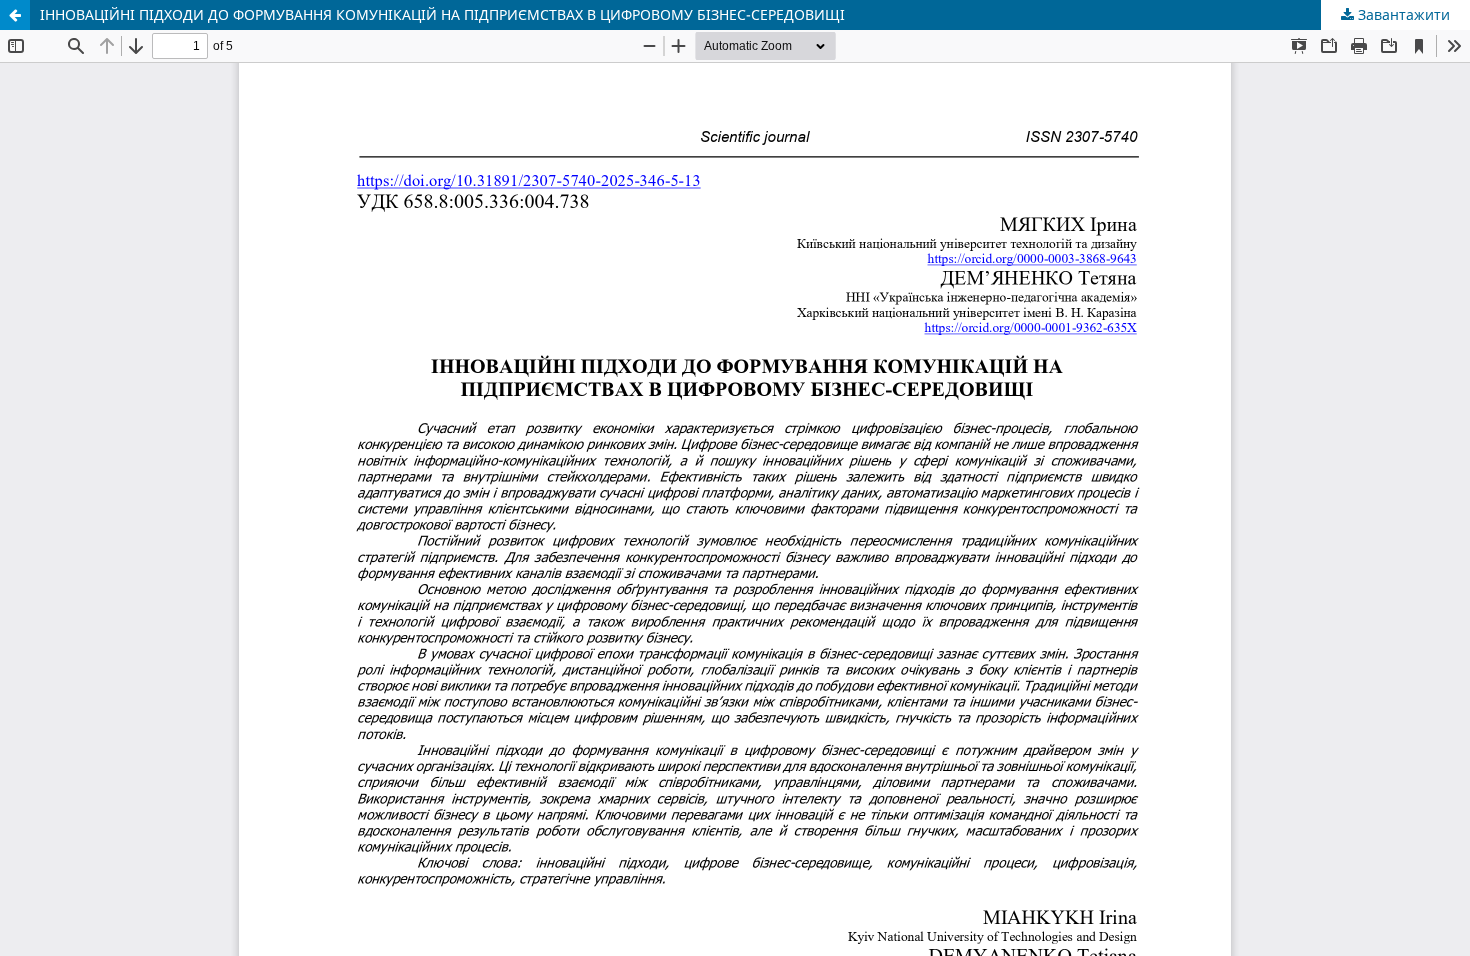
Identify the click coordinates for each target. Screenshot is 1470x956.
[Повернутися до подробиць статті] (15, 15)
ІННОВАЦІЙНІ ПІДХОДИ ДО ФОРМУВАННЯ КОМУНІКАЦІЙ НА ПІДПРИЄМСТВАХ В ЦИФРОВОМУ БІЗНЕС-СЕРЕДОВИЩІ (442, 14)
